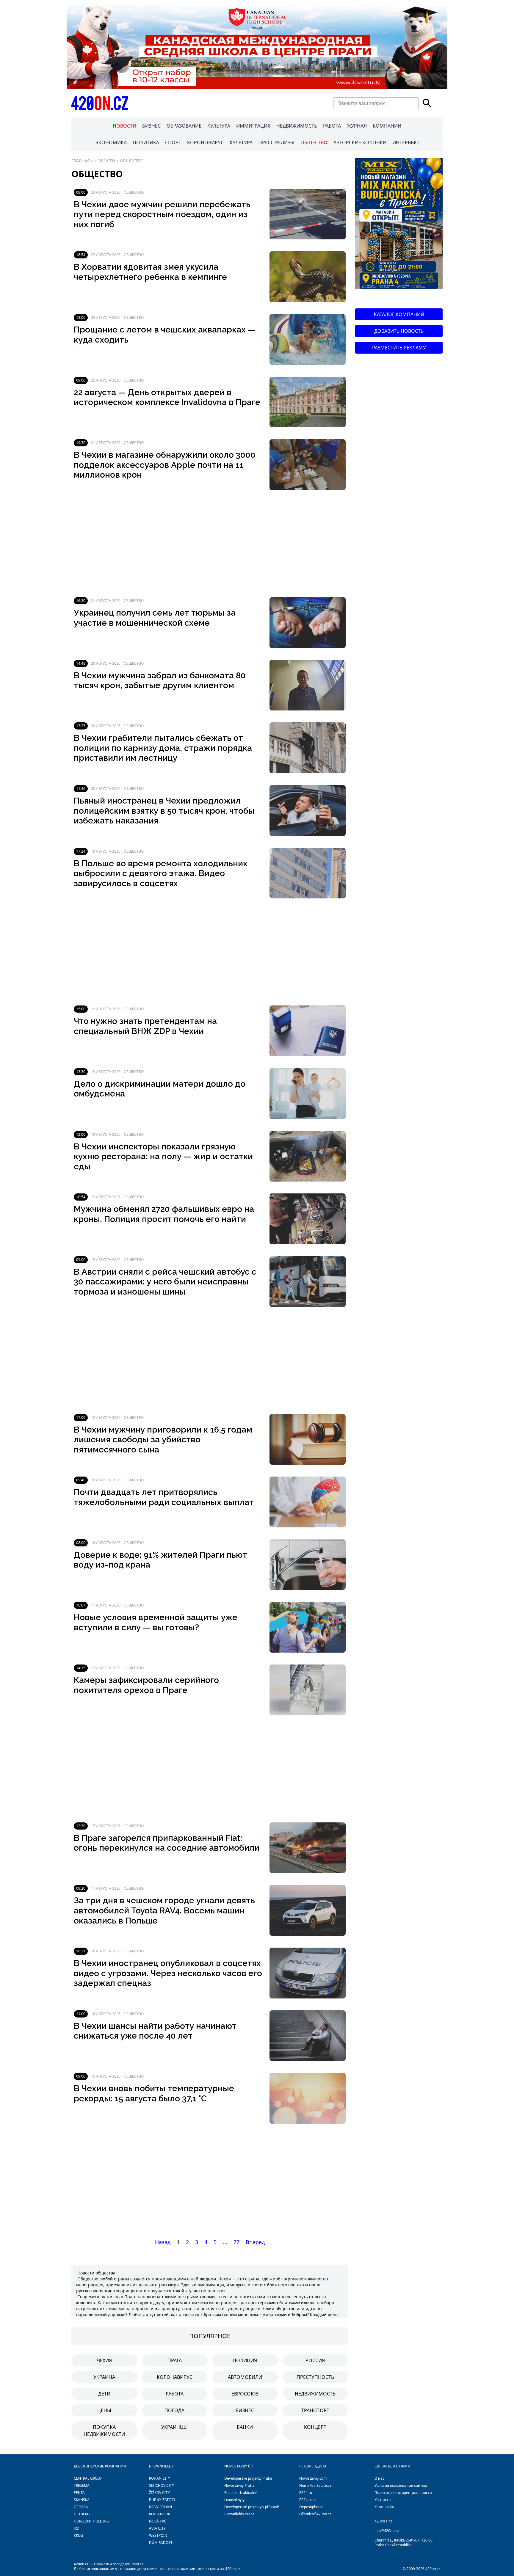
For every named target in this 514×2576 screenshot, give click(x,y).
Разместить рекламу (399, 348)
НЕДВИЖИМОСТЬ (297, 126)
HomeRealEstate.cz (315, 2485)
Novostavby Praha (239, 2485)
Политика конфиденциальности (403, 2493)
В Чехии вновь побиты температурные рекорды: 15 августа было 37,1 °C (154, 2093)
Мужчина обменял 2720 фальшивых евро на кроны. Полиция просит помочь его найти (164, 1214)
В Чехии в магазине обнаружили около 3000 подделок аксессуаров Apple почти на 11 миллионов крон (165, 465)
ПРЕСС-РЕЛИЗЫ (276, 142)
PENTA (79, 2493)
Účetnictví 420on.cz (315, 2514)
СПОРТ (173, 142)
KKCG (78, 2535)
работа (175, 2394)
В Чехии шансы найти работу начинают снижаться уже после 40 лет (155, 2031)
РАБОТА (332, 126)
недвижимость (315, 2394)
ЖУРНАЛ (357, 126)
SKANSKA (82, 2500)
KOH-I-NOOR (160, 2514)
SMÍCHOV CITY (162, 2485)
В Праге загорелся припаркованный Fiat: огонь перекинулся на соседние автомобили (167, 1843)
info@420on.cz (387, 2531)
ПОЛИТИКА (146, 142)
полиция (245, 2360)
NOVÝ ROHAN (160, 2507)
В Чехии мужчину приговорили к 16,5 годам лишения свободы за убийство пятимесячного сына (163, 1440)
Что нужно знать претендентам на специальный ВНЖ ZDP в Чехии (145, 1026)
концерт (315, 2427)
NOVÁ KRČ (158, 2521)
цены (104, 2410)
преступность (315, 2377)
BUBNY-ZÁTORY (162, 2500)
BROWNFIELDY (161, 2466)
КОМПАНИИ (387, 126)
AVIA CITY (157, 2528)
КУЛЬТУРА (219, 126)
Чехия (104, 2360)
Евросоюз (245, 2394)
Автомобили (245, 2377)
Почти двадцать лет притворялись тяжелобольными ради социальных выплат (164, 1497)
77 (236, 2242)
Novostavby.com (313, 2478)
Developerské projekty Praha (248, 2478)
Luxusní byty (234, 2500)
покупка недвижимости (104, 2431)
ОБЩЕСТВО (314, 142)
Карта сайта (385, 2507)
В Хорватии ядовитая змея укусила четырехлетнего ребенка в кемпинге (150, 272)
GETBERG (82, 2514)
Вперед (255, 2242)
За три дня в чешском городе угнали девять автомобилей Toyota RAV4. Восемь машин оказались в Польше (164, 1910)
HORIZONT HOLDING (91, 2521)
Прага (175, 2360)
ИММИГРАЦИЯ (253, 126)
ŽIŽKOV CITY (159, 2493)
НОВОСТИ (124, 126)
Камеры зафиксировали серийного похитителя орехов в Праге (146, 1685)
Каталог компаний (399, 314)
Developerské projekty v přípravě (252, 2507)
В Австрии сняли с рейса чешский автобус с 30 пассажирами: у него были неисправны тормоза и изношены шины (165, 1282)
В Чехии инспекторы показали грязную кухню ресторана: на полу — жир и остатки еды (163, 1157)
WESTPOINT (159, 2535)
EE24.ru (306, 2493)
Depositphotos (311, 2507)
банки (245, 2427)
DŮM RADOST (161, 2543)
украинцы (174, 2427)
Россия (315, 2360)
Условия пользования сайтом (401, 2485)
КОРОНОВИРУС (205, 142)
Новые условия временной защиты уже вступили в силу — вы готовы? (156, 1622)
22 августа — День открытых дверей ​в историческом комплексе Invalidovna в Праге (167, 397)
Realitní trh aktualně (241, 2493)
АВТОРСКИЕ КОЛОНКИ (360, 142)
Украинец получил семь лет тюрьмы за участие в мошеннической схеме (155, 618)
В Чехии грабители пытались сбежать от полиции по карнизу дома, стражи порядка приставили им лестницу (163, 748)
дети (104, 2394)
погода (174, 2410)
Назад (163, 2242)
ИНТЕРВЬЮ (406, 142)
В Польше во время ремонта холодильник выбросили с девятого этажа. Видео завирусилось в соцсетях (161, 873)
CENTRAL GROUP (88, 2478)
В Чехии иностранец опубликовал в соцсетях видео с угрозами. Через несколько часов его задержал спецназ (168, 1973)
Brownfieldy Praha (239, 2514)
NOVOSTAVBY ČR (238, 2466)
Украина (104, 2377)
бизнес (245, 2410)
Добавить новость (399, 331)
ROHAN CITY (160, 2478)
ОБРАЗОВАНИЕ (184, 126)
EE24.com (307, 2500)
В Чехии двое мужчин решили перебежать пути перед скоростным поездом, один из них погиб (162, 214)
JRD (77, 2528)
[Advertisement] (210, 544)
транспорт (315, 2410)
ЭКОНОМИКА (111, 142)
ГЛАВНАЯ (81, 161)
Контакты (383, 2500)
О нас (379, 2478)
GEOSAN (81, 2507)
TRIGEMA (82, 2485)
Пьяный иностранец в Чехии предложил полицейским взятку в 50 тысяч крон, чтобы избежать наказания (164, 811)
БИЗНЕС (151, 126)
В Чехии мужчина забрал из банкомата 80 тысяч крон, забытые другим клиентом (160, 681)
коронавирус (175, 2377)
